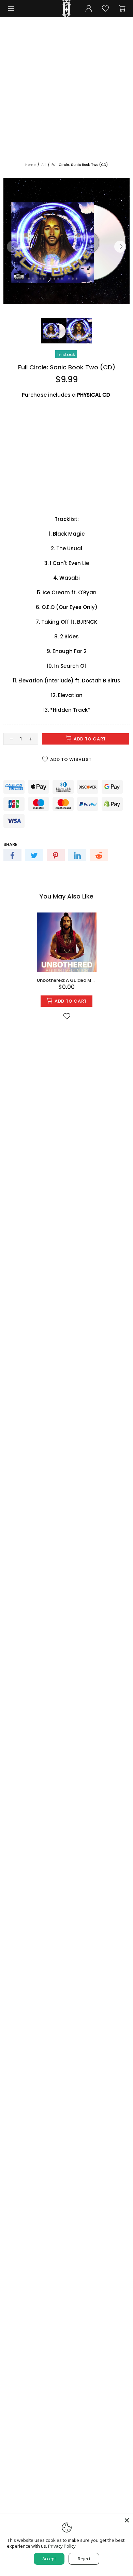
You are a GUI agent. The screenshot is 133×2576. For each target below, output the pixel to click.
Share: (11, 844)
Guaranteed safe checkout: (38, 775)
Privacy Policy (62, 2546)
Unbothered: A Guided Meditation (67, 980)
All (43, 165)
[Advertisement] (66, 92)
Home (30, 165)
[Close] (127, 2520)
